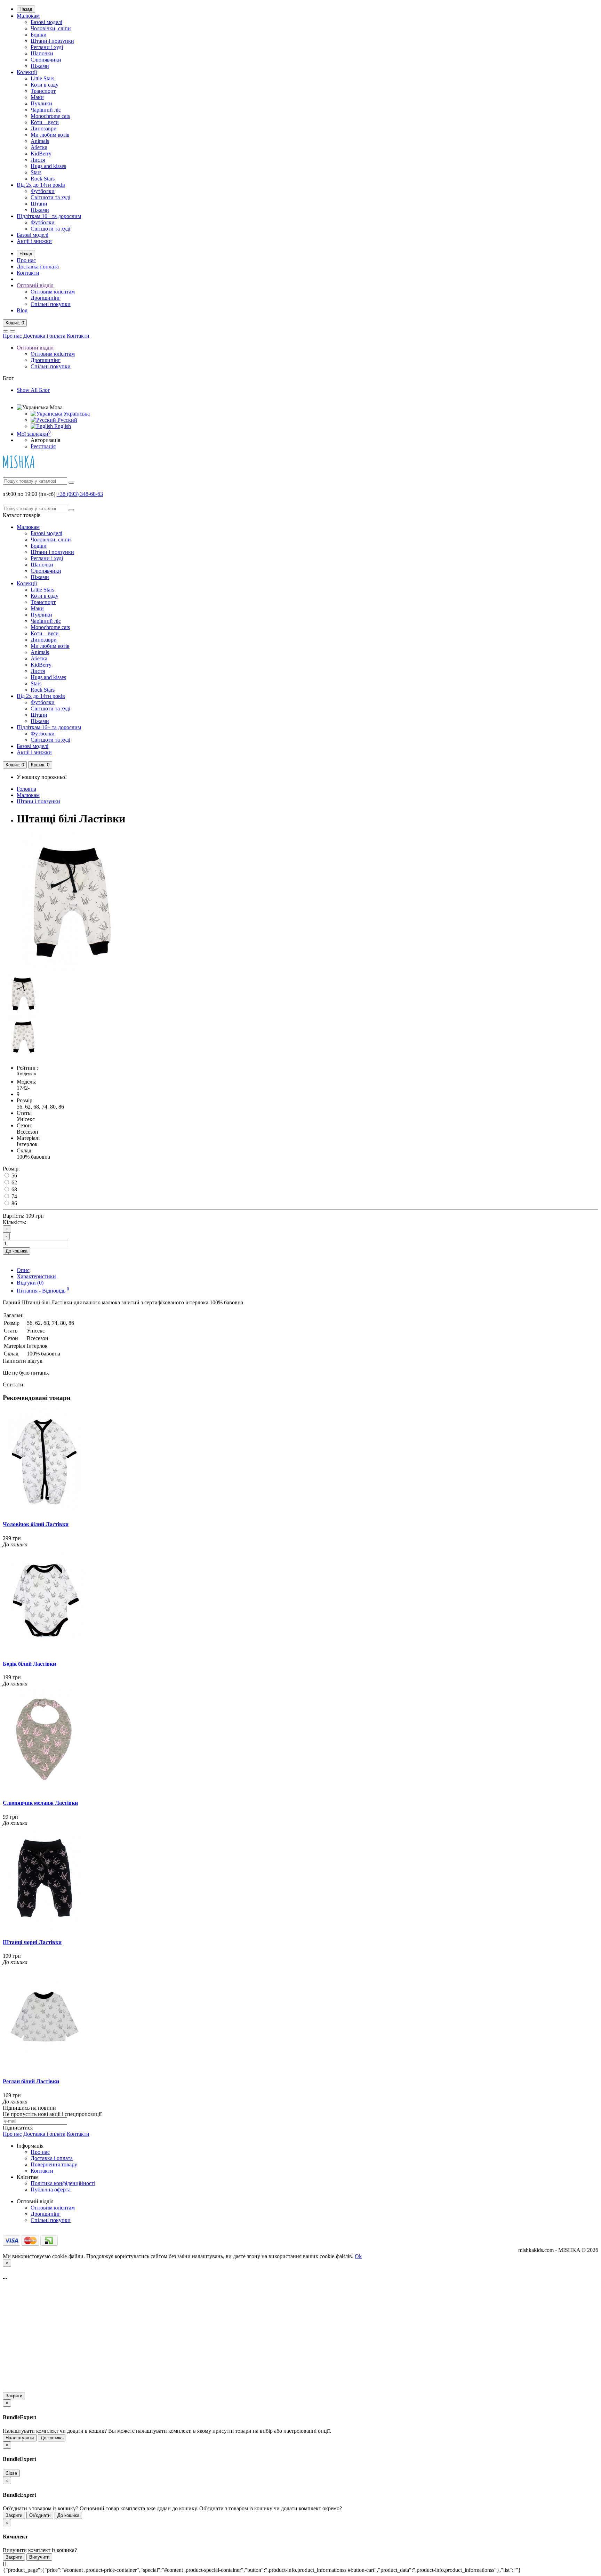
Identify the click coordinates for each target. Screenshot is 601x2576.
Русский (67, 420)
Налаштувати (20, 2438)
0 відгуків (26, 1074)
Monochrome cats (50, 116)
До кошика (17, 1251)
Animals (40, 141)
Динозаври (44, 128)
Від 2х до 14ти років (41, 185)
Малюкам (28, 16)
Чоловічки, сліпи (51, 28)
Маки (37, 97)
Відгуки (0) (30, 1283)
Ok (358, 2256)
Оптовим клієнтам (53, 292)
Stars (36, 172)
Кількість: (14, 1222)
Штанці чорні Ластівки (32, 1942)
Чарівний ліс (46, 110)
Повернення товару (54, 2164)
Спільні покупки (51, 304)
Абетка (39, 147)
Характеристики (36, 1276)
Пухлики (41, 103)
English (62, 426)
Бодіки (39, 35)
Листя (38, 160)
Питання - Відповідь (43, 1291)
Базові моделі (46, 22)
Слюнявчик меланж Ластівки (40, 1803)
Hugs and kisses (48, 166)
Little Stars (42, 78)
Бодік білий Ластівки (29, 1664)
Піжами (40, 66)
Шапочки (42, 53)
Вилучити (39, 2557)
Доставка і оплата (38, 267)
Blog (22, 310)
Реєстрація (43, 446)
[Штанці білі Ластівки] (72, 970)
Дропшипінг (46, 298)
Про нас (26, 260)
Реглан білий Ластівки (31, 2081)
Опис (23, 1270)
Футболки (43, 191)
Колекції (27, 72)
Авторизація (45, 440)
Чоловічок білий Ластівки (36, 1524)
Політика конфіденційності (63, 2183)
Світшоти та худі (50, 197)
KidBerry (41, 154)
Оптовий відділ (35, 285)
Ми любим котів (50, 135)
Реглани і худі (47, 47)
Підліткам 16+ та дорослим (49, 216)
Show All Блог (33, 390)
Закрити (14, 2396)
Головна (26, 789)
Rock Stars (43, 179)
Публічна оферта (51, 2189)
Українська (76, 414)
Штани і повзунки (52, 41)
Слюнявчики (46, 60)
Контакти (28, 273)
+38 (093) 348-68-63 (80, 494)
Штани (39, 204)
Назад (26, 9)
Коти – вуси (45, 122)
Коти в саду (45, 85)
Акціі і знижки (34, 241)
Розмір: (11, 1169)
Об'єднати (40, 2515)
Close (11, 2473)
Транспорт (43, 91)
